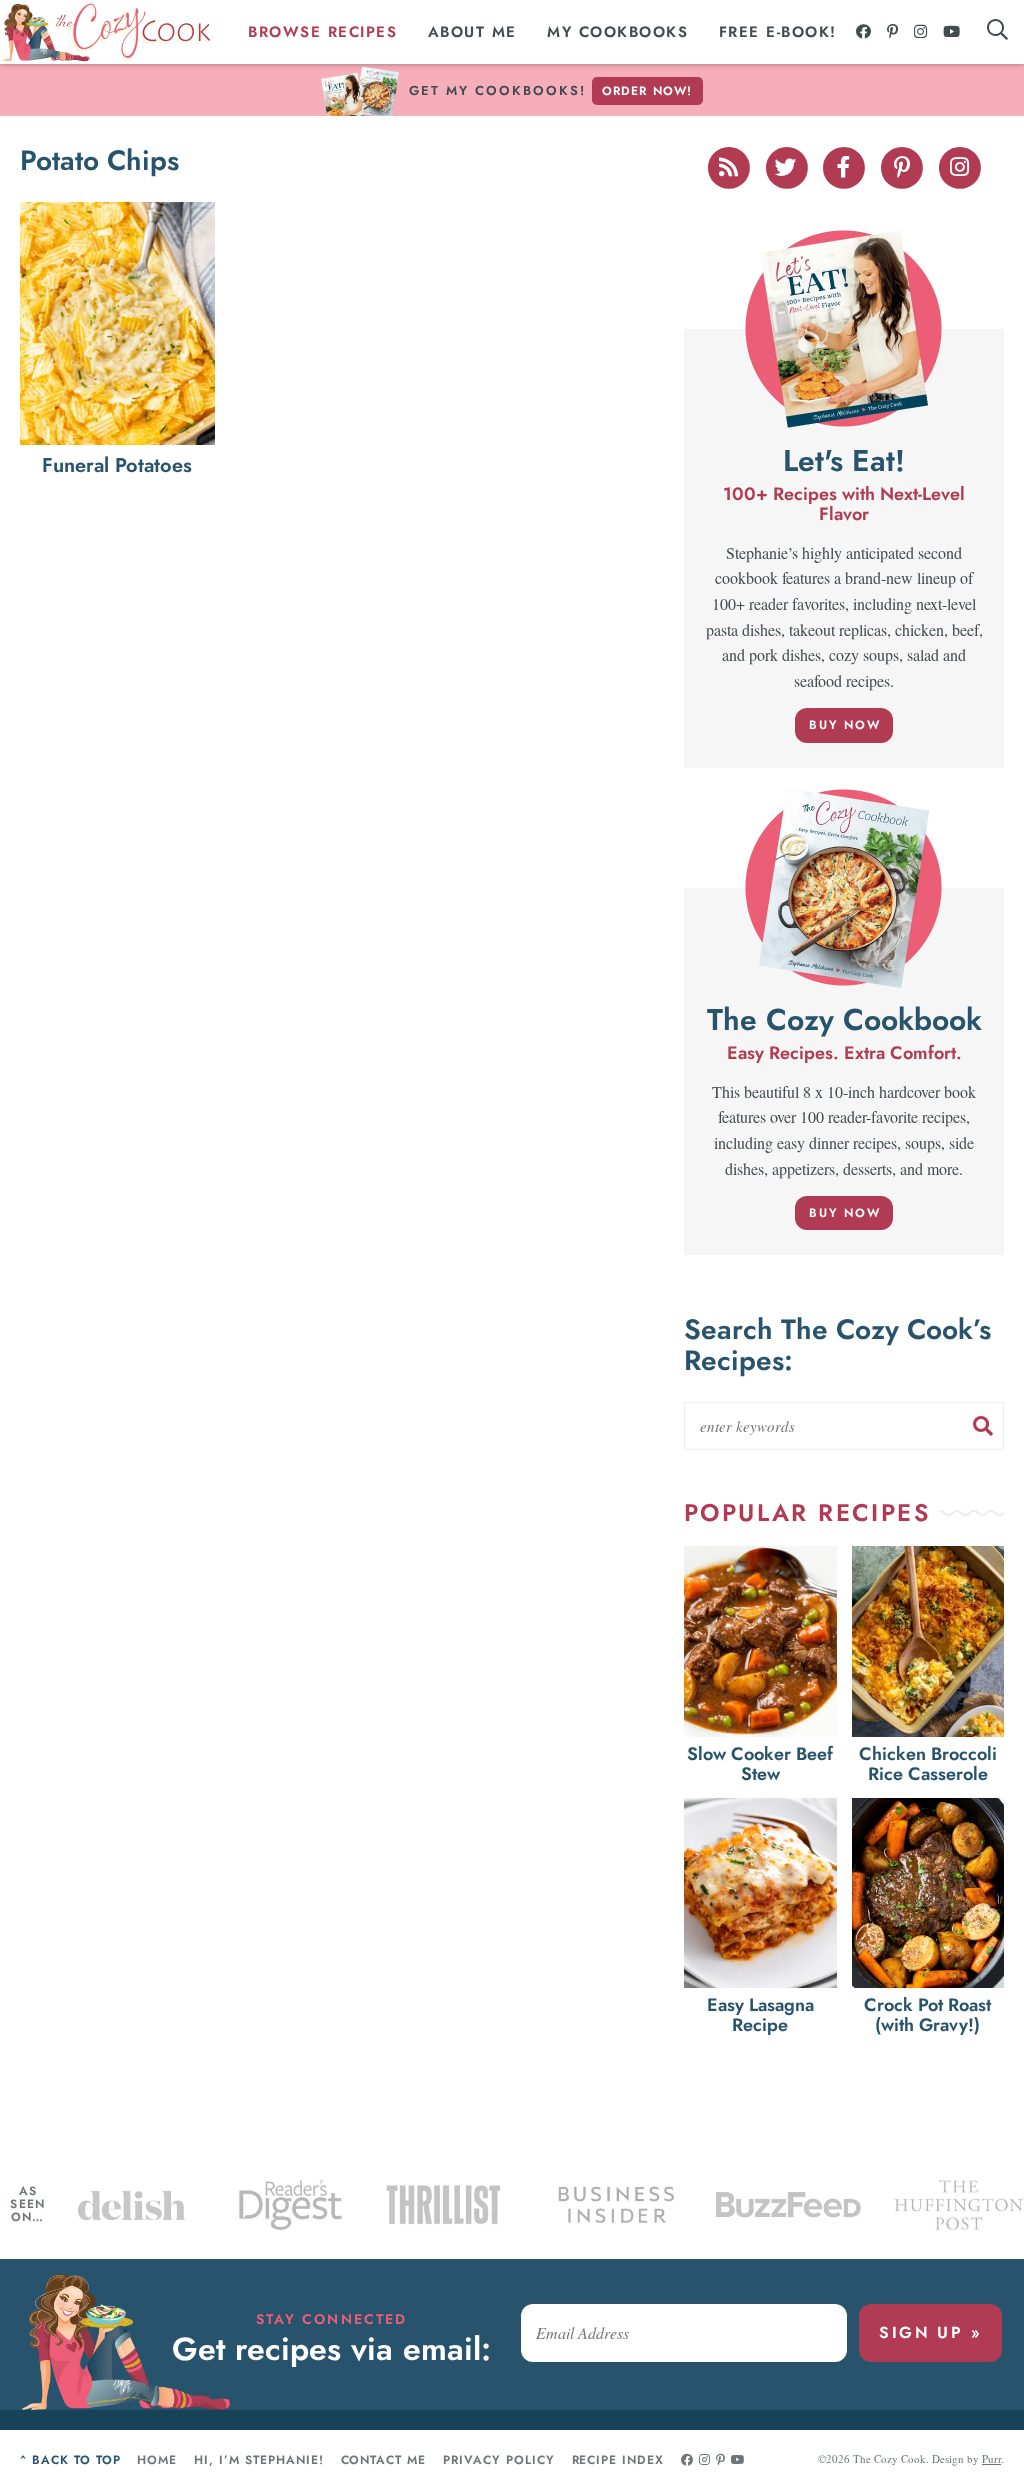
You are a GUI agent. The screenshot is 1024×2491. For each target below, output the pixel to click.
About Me (472, 32)
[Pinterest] (893, 32)
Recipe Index (618, 2460)
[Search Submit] (983, 1426)
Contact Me (384, 2460)
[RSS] (730, 165)
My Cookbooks (617, 32)
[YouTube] (952, 32)
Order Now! (647, 91)
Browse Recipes (322, 32)
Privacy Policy (498, 2460)
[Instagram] (921, 32)
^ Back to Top (70, 2460)
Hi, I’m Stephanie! (258, 2460)
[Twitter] (788, 165)
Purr (991, 2458)
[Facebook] (864, 32)
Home (157, 2460)
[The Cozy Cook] (106, 32)
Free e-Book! (778, 32)
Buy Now (845, 725)
